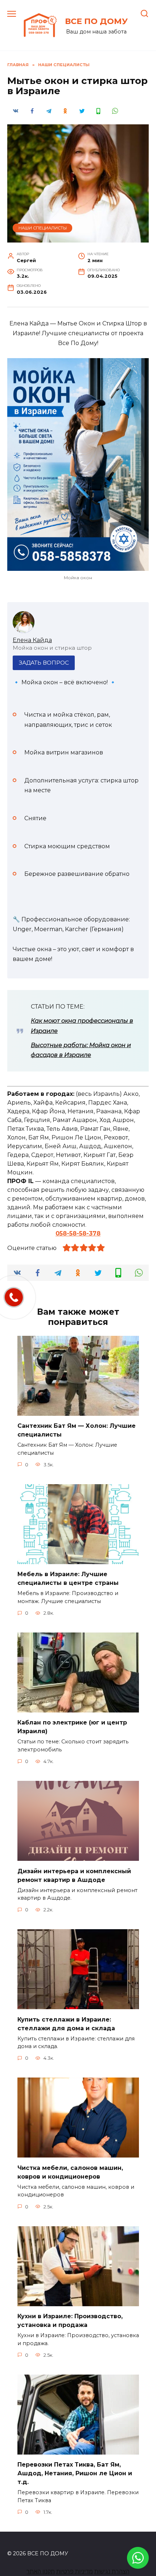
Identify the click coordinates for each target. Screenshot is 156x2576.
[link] (138, 2564)
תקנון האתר (41, 2571)
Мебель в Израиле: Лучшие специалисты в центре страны (68, 1579)
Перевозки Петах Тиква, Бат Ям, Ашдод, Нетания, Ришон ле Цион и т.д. (75, 2473)
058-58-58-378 (78, 1233)
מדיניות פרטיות (75, 2571)
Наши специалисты (43, 228)
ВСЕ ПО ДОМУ (96, 21)
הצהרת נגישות (112, 2571)
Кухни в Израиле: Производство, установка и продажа (70, 2321)
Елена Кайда (32, 640)
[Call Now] (14, 1297)
